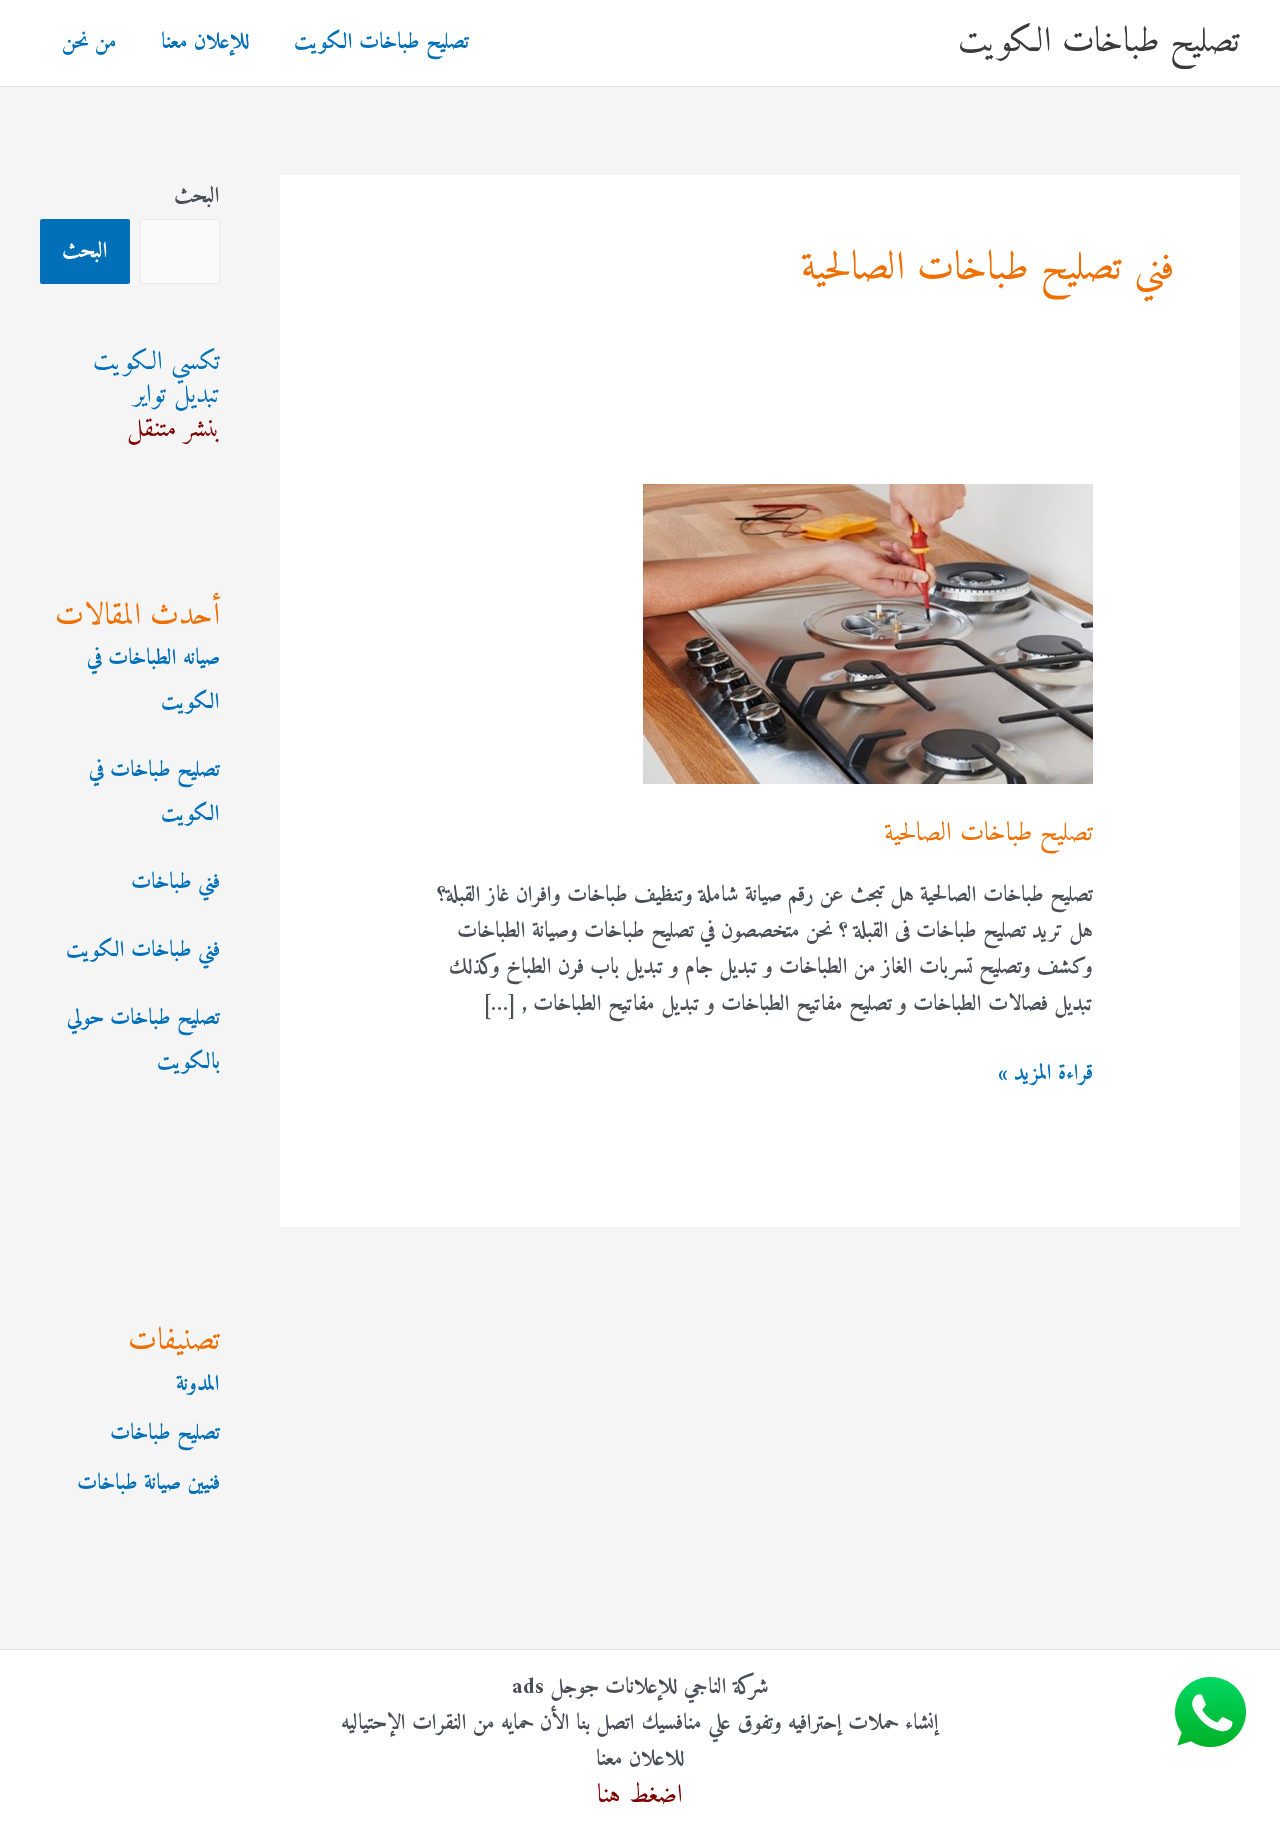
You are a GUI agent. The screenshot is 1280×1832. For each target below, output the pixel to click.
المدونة (198, 1384)
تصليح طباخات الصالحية (988, 833)
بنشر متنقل (173, 429)
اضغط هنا (640, 1795)
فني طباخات (175, 882)
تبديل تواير (176, 395)
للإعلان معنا (205, 42)
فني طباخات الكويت (143, 950)
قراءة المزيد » (1045, 1074)
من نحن (89, 42)
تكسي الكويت (156, 362)
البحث (197, 196)
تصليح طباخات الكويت (1099, 42)
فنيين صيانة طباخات (148, 1483)
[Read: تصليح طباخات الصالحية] (868, 633)
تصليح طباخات (165, 1433)
